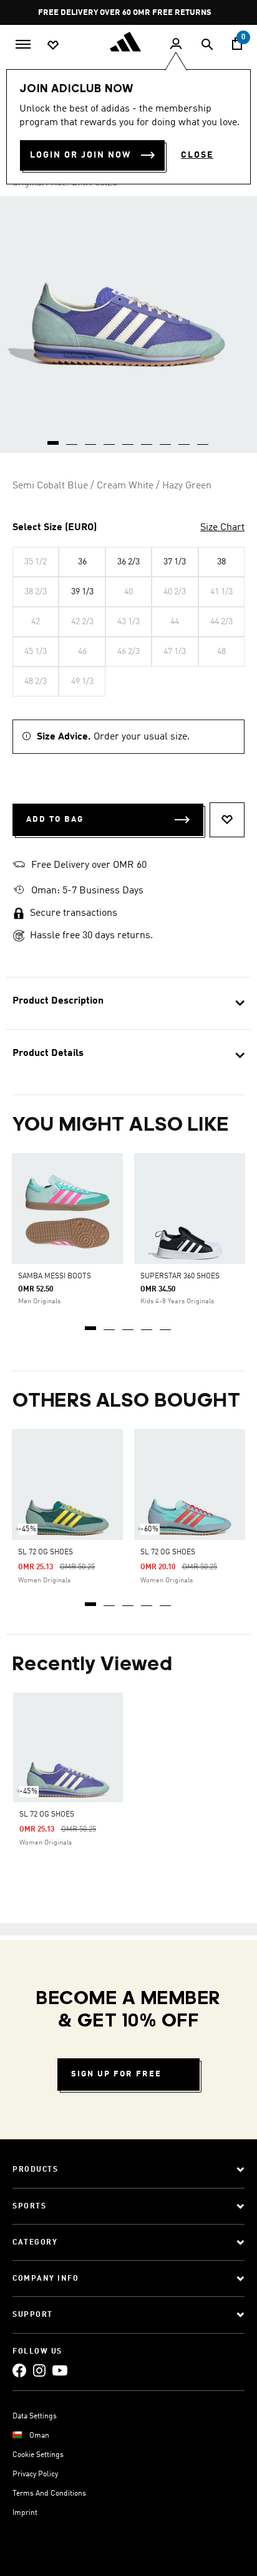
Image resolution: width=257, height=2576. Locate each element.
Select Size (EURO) (55, 528)
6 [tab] (147, 439)
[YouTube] (60, 2370)
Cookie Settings (38, 2455)
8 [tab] (185, 439)
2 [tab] (110, 1324)
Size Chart (222, 528)
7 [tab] (166, 439)
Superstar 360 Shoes (180, 1276)
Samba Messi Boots (55, 1276)
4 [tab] (147, 1324)
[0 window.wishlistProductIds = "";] (53, 44)
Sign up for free (116, 2074)
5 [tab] (166, 1324)
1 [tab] (91, 1324)
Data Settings (35, 2417)
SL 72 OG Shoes (46, 1552)
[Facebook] (19, 2370)
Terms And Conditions (49, 2494)
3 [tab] (128, 1324)
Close (197, 155)
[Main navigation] (23, 43)
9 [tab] (203, 439)
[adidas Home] (128, 42)
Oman (39, 2436)
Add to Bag (55, 820)
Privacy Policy (35, 2474)
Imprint (25, 2513)
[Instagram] (39, 2370)
